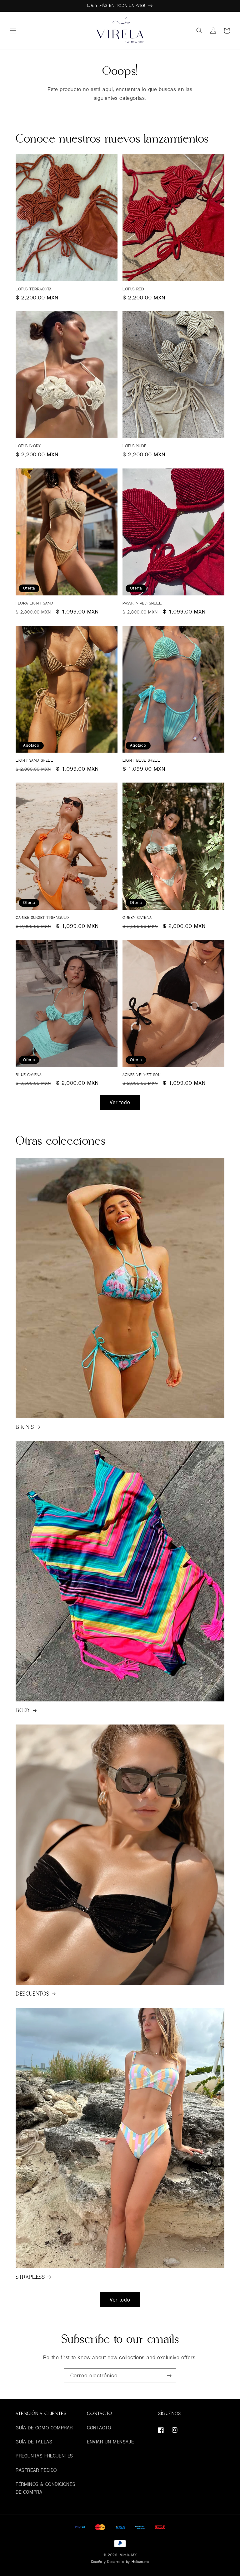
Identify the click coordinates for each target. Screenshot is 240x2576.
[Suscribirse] (169, 2376)
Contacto (99, 2428)
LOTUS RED (133, 289)
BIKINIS (25, 1427)
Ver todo (120, 1102)
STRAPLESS (30, 2277)
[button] (13, 31)
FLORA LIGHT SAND (35, 603)
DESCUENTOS (32, 1994)
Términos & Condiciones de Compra (45, 2488)
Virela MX (128, 2555)
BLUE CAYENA (29, 1075)
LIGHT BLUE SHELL (141, 760)
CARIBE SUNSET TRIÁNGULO (42, 918)
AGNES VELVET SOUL (143, 1075)
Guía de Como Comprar (44, 2428)
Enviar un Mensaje (110, 2442)
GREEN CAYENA (137, 918)
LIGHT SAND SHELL (35, 760)
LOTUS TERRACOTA (34, 289)
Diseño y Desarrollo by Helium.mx (120, 2561)
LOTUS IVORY (28, 446)
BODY (23, 1710)
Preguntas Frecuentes (44, 2456)
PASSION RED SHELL (142, 603)
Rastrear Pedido (36, 2470)
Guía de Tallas (34, 2442)
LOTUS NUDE (135, 446)
